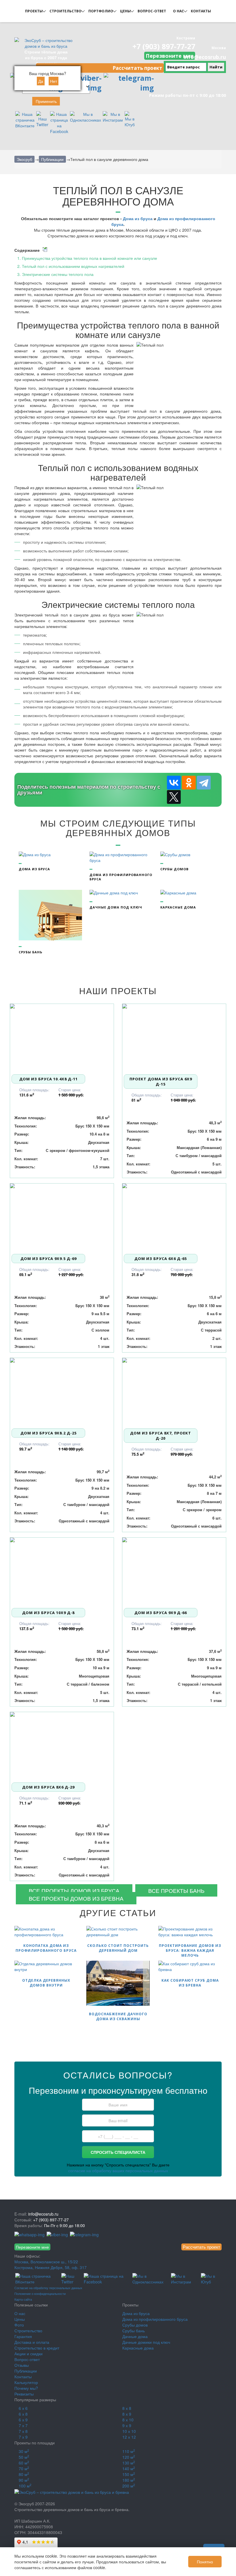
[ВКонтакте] (174, 783)
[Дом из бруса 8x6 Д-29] (62, 1747)
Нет (54, 81)
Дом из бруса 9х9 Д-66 (161, 1613)
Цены (20, 2319)
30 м (24, 2451)
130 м (129, 2463)
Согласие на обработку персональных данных (48, 2288)
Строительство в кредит (37, 2348)
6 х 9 (23, 2420)
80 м (24, 2474)
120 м (129, 2457)
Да (41, 81)
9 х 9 (127, 2425)
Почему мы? (26, 2388)
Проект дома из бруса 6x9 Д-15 (161, 1082)
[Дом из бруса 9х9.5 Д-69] (62, 1218)
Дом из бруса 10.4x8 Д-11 (48, 1079)
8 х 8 (127, 2408)
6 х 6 (23, 2408)
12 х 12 (129, 2437)
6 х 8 (23, 2414)
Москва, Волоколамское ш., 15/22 (46, 2262)
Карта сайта (23, 2299)
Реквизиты (24, 2394)
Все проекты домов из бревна (76, 1898)
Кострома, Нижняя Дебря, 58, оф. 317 (51, 2267)
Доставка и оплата (32, 2342)
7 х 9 (23, 2437)
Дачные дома (135, 2336)
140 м (129, 2469)
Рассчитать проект (137, 68)
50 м (24, 2457)
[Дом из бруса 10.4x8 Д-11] (62, 1038)
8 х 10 (128, 2420)
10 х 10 (129, 2431)
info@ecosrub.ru (205, 57)
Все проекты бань (176, 1890)
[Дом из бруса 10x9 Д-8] (62, 1572)
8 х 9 (127, 2414)
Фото (19, 2325)
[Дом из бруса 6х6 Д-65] (174, 1218)
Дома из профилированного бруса (155, 2319)
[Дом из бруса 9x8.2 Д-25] (62, 1392)
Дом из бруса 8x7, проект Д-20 (161, 1436)
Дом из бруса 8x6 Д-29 (48, 1787)
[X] (174, 797)
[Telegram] (204, 783)
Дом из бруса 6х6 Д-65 (161, 1259)
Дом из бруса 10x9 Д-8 (48, 1613)
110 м (129, 2451)
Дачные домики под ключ (146, 2342)
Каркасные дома (138, 2348)
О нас (20, 2313)
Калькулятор (26, 2382)
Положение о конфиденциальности (40, 2293)
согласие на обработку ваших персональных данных (118, 2170)
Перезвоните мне (170, 56)
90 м (24, 2480)
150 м (129, 2474)
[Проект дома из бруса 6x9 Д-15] (174, 1038)
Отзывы (22, 2365)
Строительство (28, 2331)
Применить (46, 101)
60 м (24, 2463)
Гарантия (23, 2336)
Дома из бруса (138, 218)
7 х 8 (23, 2431)
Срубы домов (135, 2325)
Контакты (23, 2377)
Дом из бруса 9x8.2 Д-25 (48, 1433)
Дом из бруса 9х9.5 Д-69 (48, 1259)
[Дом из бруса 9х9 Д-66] (174, 1572)
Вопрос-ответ (27, 2359)
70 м (24, 2469)
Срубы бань (134, 2331)
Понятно (205, 2562)
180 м (129, 2480)
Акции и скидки (28, 2354)
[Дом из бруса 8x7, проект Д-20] (174, 1392)
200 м (129, 2486)
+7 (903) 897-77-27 (164, 46)
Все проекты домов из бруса (74, 1890)
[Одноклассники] (189, 783)
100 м (25, 2486)
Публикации (26, 2371)
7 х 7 (23, 2425)
